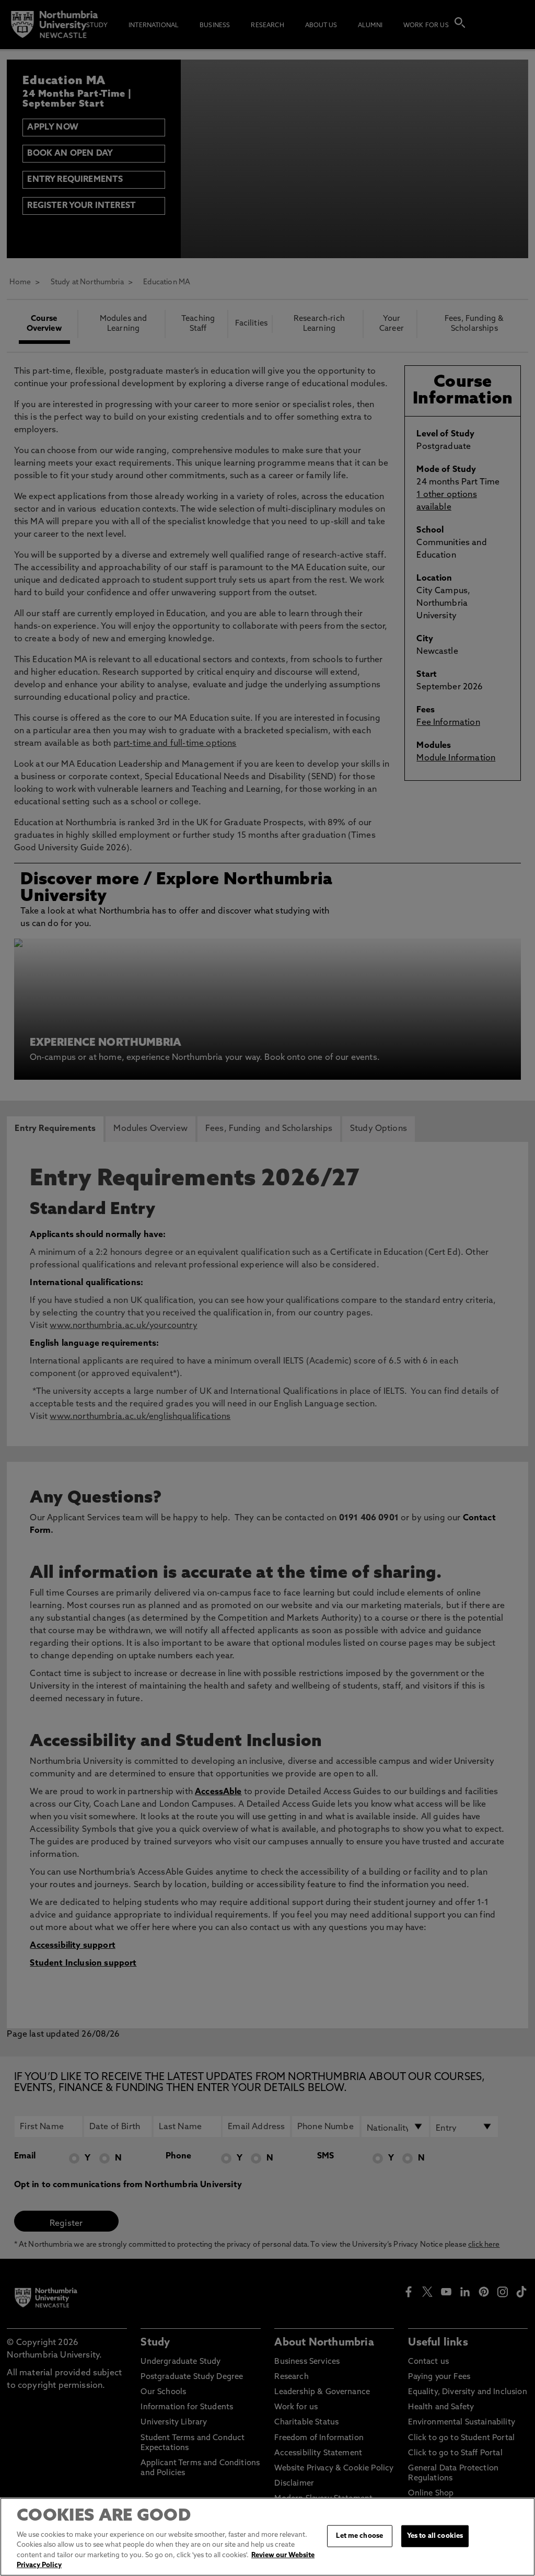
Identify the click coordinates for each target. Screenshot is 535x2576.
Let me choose (359, 2536)
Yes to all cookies (435, 2536)
